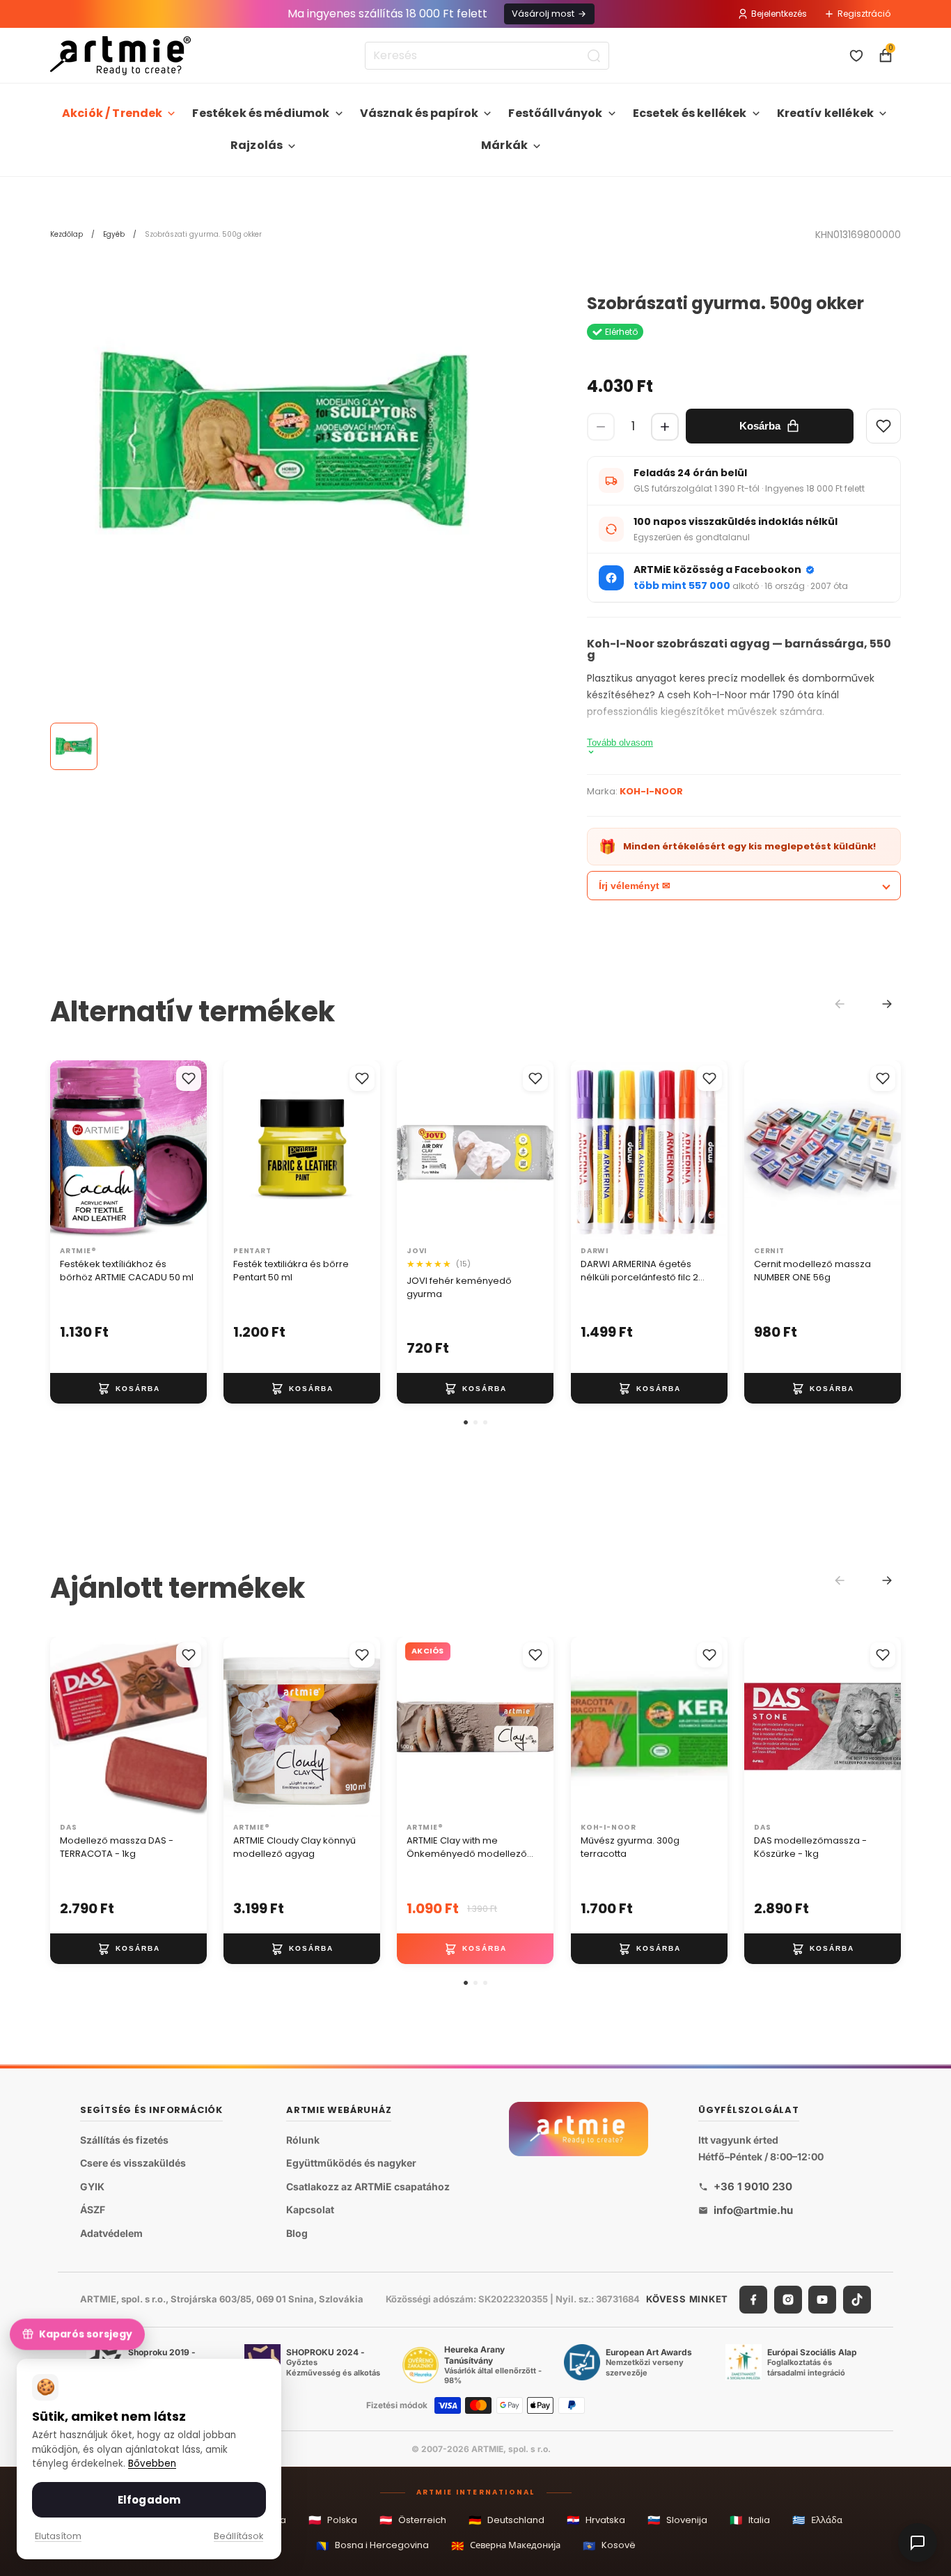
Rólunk (303, 2140)
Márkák (504, 145)
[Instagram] (788, 2300)
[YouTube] (822, 2300)
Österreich (413, 2520)
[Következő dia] (191, 1150)
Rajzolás (257, 145)
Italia (750, 2520)
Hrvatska (596, 2520)
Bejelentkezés (779, 14)
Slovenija (677, 2520)
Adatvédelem (111, 2233)
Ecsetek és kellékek (690, 113)
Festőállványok (555, 113)
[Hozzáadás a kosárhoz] (128, 1388)
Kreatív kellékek (826, 113)
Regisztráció (864, 14)
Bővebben (152, 2464)
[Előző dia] (65, 1150)
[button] (466, 1422)
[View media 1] (74, 746)
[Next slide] (887, 1004)
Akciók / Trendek (112, 113)
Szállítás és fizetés (124, 2140)
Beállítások (238, 2536)
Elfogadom (149, 2500)
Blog (297, 2233)
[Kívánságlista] (856, 56)
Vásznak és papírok (419, 113)
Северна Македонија (506, 2546)
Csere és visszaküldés (133, 2163)
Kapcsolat (310, 2209)
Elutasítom (58, 2536)
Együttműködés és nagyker (351, 2163)
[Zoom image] (284, 440)
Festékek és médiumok (261, 113)
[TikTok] (857, 2300)
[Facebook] (753, 2300)
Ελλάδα (817, 2520)
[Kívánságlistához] (189, 1078)
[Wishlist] (883, 426)
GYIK (92, 2186)
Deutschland (506, 2520)
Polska (333, 2520)
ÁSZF (93, 2209)
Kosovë (609, 2546)
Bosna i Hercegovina (372, 2546)
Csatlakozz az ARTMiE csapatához (368, 2186)
